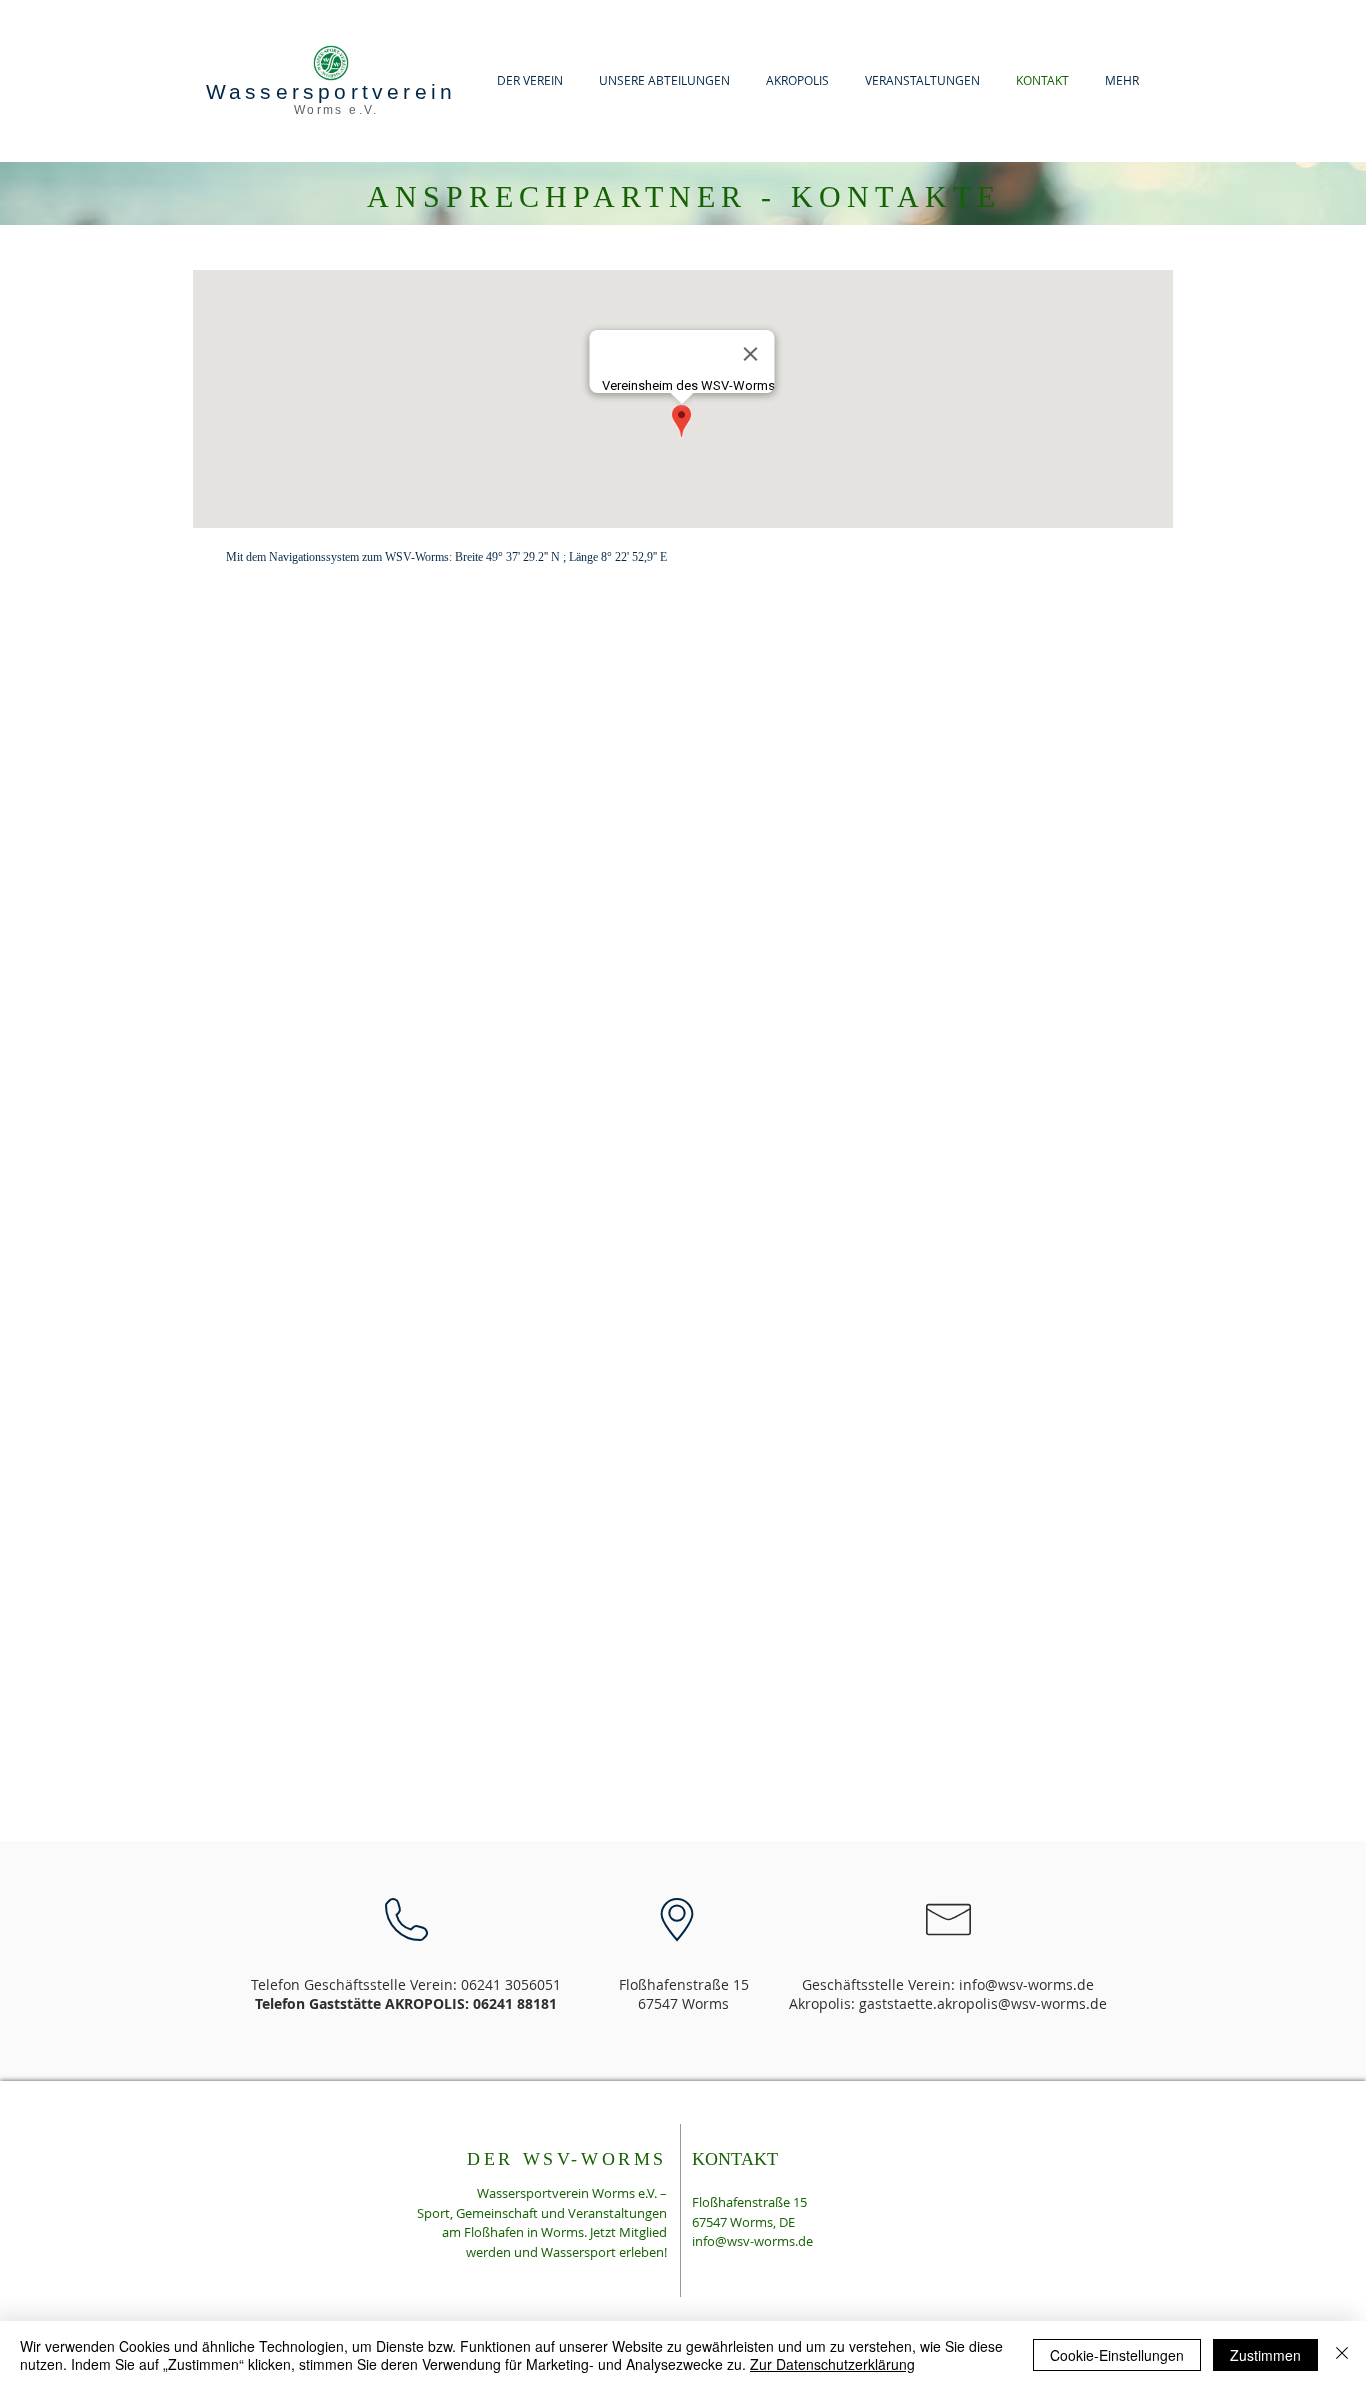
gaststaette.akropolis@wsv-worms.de (983, 2003)
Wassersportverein (331, 91)
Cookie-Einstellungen (1117, 2355)
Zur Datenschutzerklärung (832, 2364)
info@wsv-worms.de (1026, 1984)
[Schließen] (1342, 2355)
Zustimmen (1265, 2355)
